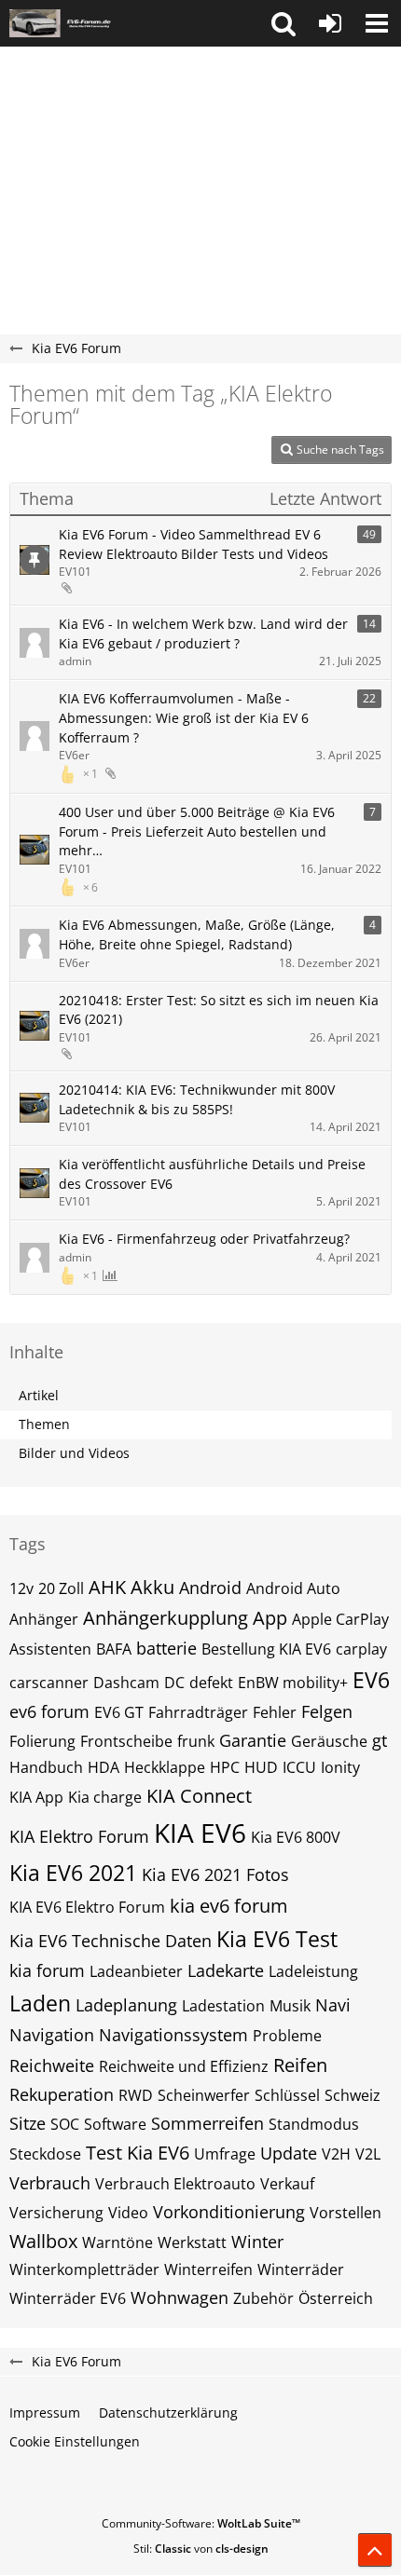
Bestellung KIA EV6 (266, 1649)
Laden (40, 2003)
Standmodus (314, 2124)
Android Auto (293, 1588)
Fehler (275, 1712)
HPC (225, 1767)
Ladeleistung (313, 1971)
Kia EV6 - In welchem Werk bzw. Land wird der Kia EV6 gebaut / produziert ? (203, 634)
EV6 (371, 1680)
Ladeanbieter (136, 1971)
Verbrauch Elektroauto (175, 2184)
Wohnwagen (180, 2297)
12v (21, 1588)
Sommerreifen (207, 2123)
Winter (257, 2242)
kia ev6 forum (229, 1906)
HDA (104, 1767)
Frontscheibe (126, 1741)
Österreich (336, 2298)
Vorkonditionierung (229, 2212)
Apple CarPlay (340, 1619)
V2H (336, 2154)
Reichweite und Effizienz (184, 2066)
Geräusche (329, 1741)
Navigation (52, 2035)
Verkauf (287, 2184)
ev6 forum (49, 1711)
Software (115, 2124)
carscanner (49, 1683)
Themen (44, 1424)
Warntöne (118, 2242)
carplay (361, 1649)
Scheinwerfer (204, 2095)
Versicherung (56, 2213)
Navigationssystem (173, 2035)
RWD (136, 2095)
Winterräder (301, 2269)
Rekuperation (62, 2094)
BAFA (114, 1649)
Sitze (28, 2123)
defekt (211, 1683)
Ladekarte (226, 1970)
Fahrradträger (198, 1712)
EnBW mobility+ (293, 1683)
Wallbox (43, 2241)
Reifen (300, 2065)
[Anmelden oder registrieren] (330, 23)
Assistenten (50, 1649)
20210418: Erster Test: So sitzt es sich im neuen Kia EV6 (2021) (219, 1010)
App (270, 1618)
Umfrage (225, 2154)
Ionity (340, 1767)
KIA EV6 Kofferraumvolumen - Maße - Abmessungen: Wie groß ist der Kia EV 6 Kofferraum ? (184, 717)
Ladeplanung (126, 2005)
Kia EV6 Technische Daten (111, 1941)
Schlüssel (287, 2095)
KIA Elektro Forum (79, 1836)
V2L (368, 2154)
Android (210, 1588)
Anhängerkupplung (166, 1618)
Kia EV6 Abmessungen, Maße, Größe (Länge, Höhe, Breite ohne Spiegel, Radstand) (197, 934)
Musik (290, 2006)
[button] (283, 23)
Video (128, 2213)
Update (289, 2153)
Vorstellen (346, 2213)
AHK (107, 1587)
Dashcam (126, 1683)
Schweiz (353, 2095)
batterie (166, 1648)
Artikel (39, 1395)
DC (174, 1683)
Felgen (327, 1711)
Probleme (287, 2036)
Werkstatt (192, 2242)
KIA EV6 (200, 1833)
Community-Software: (201, 2523)
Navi (333, 2005)
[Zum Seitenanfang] (375, 2550)
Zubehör (263, 2298)
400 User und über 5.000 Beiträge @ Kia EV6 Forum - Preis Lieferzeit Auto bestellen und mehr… (197, 831)
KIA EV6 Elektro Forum (87, 1907)
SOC (65, 2124)
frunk (196, 1741)
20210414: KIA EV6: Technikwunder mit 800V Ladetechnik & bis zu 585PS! (197, 1099)
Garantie (253, 1740)
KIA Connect (199, 1796)
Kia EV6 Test (277, 1939)
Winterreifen (208, 2269)
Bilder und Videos (74, 1453)
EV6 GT (119, 1712)
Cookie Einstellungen (75, 2441)
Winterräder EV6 (68, 2298)
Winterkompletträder (84, 2269)
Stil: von (201, 2549)
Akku (152, 1587)
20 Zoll (61, 1588)
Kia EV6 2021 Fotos (215, 1874)
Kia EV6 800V (296, 1837)
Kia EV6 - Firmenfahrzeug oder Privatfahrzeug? (204, 1239)
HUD (261, 1767)
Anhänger (44, 1619)
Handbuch (46, 1767)
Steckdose (45, 2154)
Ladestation (223, 2006)
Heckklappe (165, 1767)
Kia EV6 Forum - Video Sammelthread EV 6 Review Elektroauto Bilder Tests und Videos (194, 544)
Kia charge (105, 1797)
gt (380, 1740)
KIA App (36, 1797)
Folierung (42, 1741)
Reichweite (52, 2065)
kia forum (47, 1970)
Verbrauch (50, 2183)
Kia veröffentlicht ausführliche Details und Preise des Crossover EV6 (212, 1174)
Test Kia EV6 (138, 2153)
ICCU (299, 1767)
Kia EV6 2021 (73, 1873)
